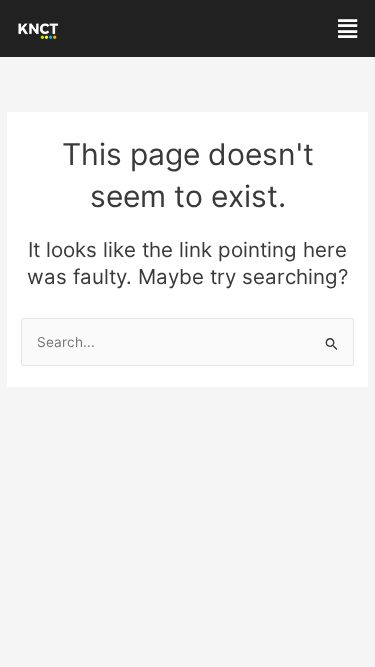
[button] (348, 28)
